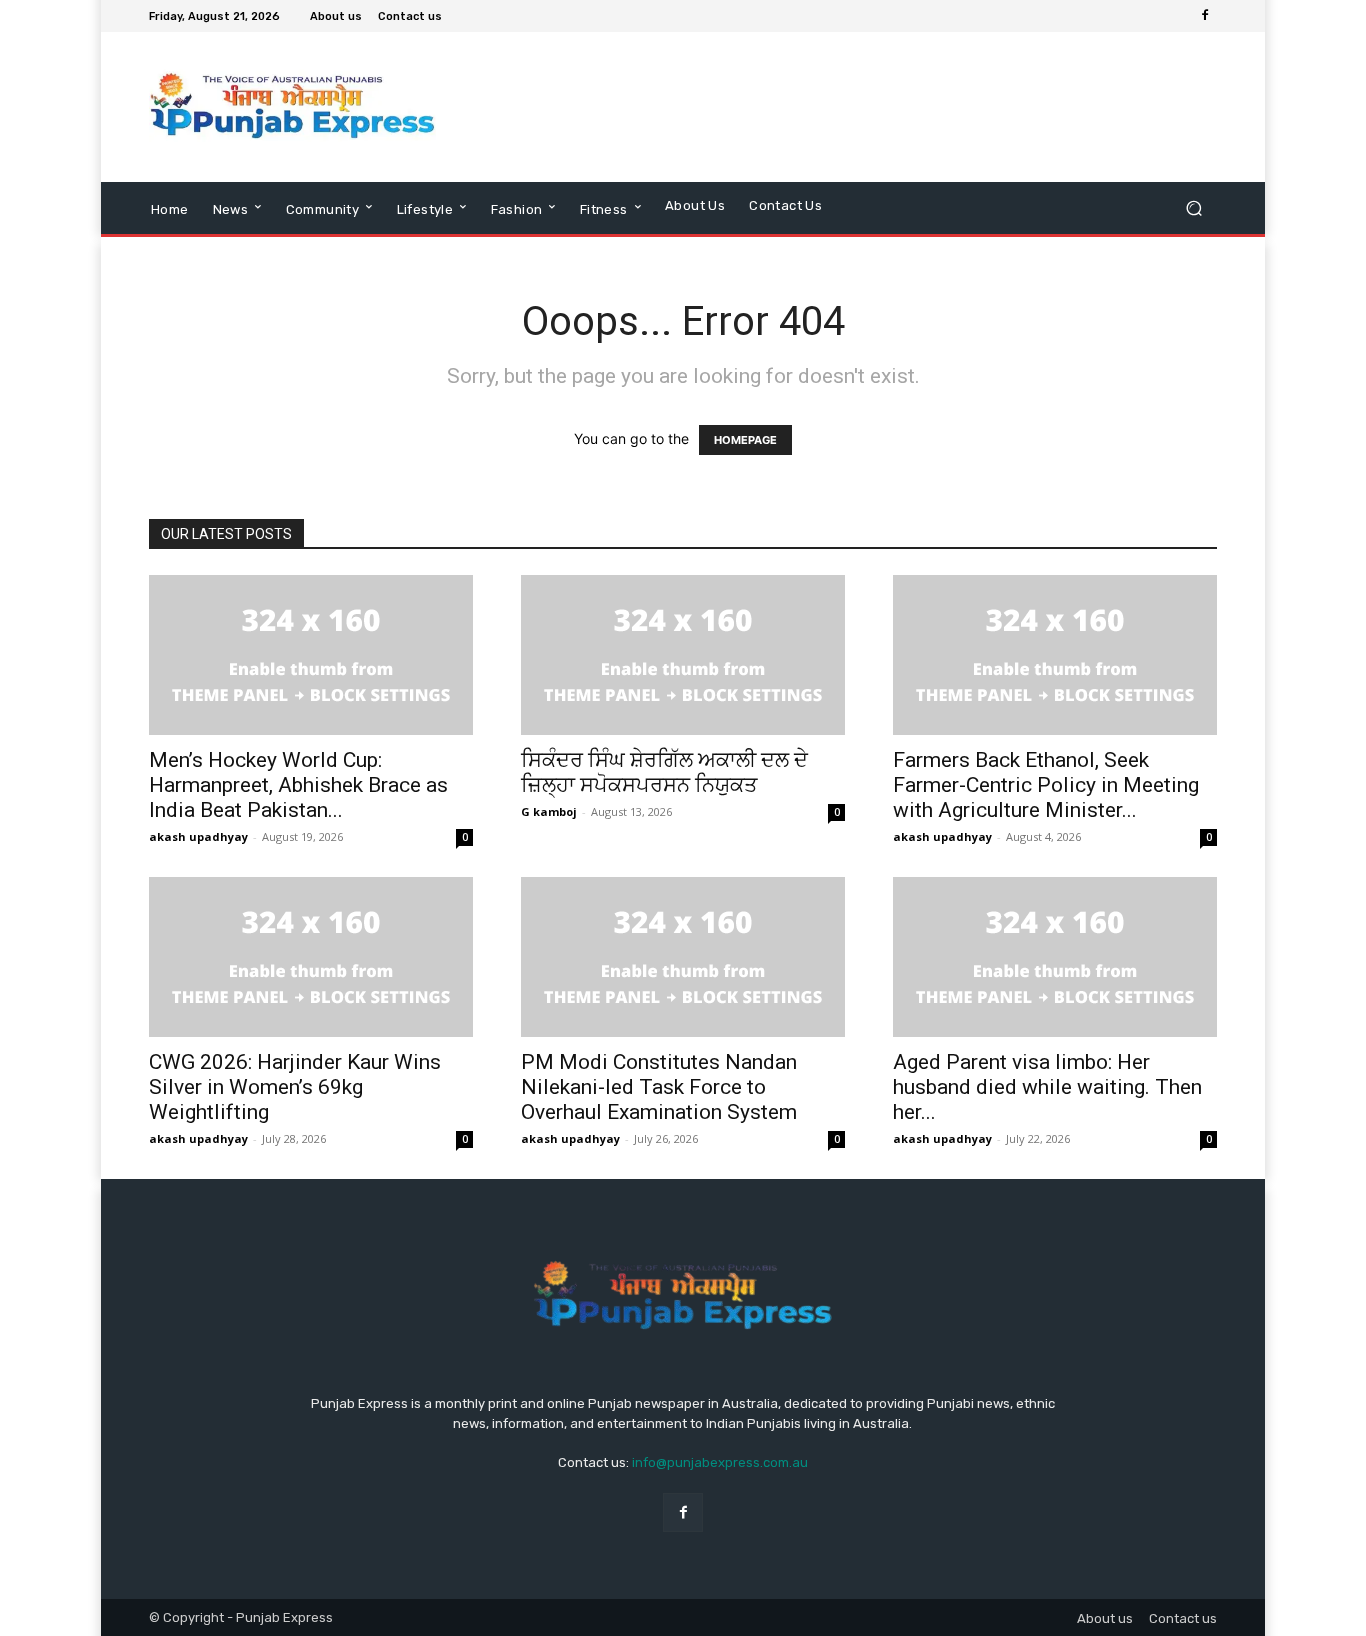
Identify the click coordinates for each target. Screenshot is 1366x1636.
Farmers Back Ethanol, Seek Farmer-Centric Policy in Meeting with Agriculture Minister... (1046, 785)
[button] (1193, 207)
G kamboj (549, 811)
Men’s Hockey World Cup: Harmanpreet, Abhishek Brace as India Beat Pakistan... (298, 785)
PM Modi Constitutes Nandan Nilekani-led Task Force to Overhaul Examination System (659, 1087)
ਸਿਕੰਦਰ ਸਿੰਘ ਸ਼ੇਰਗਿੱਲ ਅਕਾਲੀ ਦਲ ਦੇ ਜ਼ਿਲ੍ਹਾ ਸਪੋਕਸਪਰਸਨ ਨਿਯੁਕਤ (664, 772)
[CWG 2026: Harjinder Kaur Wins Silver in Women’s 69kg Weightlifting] (311, 957)
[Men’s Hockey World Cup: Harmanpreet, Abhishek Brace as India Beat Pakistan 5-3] (311, 655)
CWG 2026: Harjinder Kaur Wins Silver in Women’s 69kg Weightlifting (295, 1087)
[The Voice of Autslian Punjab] (292, 107)
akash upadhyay (198, 836)
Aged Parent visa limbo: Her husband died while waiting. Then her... (1047, 1087)
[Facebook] (1205, 16)
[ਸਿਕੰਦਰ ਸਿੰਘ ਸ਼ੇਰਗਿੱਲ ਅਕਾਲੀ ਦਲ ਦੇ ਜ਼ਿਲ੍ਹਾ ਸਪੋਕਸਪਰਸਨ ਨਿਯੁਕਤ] (683, 655)
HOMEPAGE (745, 440)
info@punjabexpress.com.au (720, 1462)
